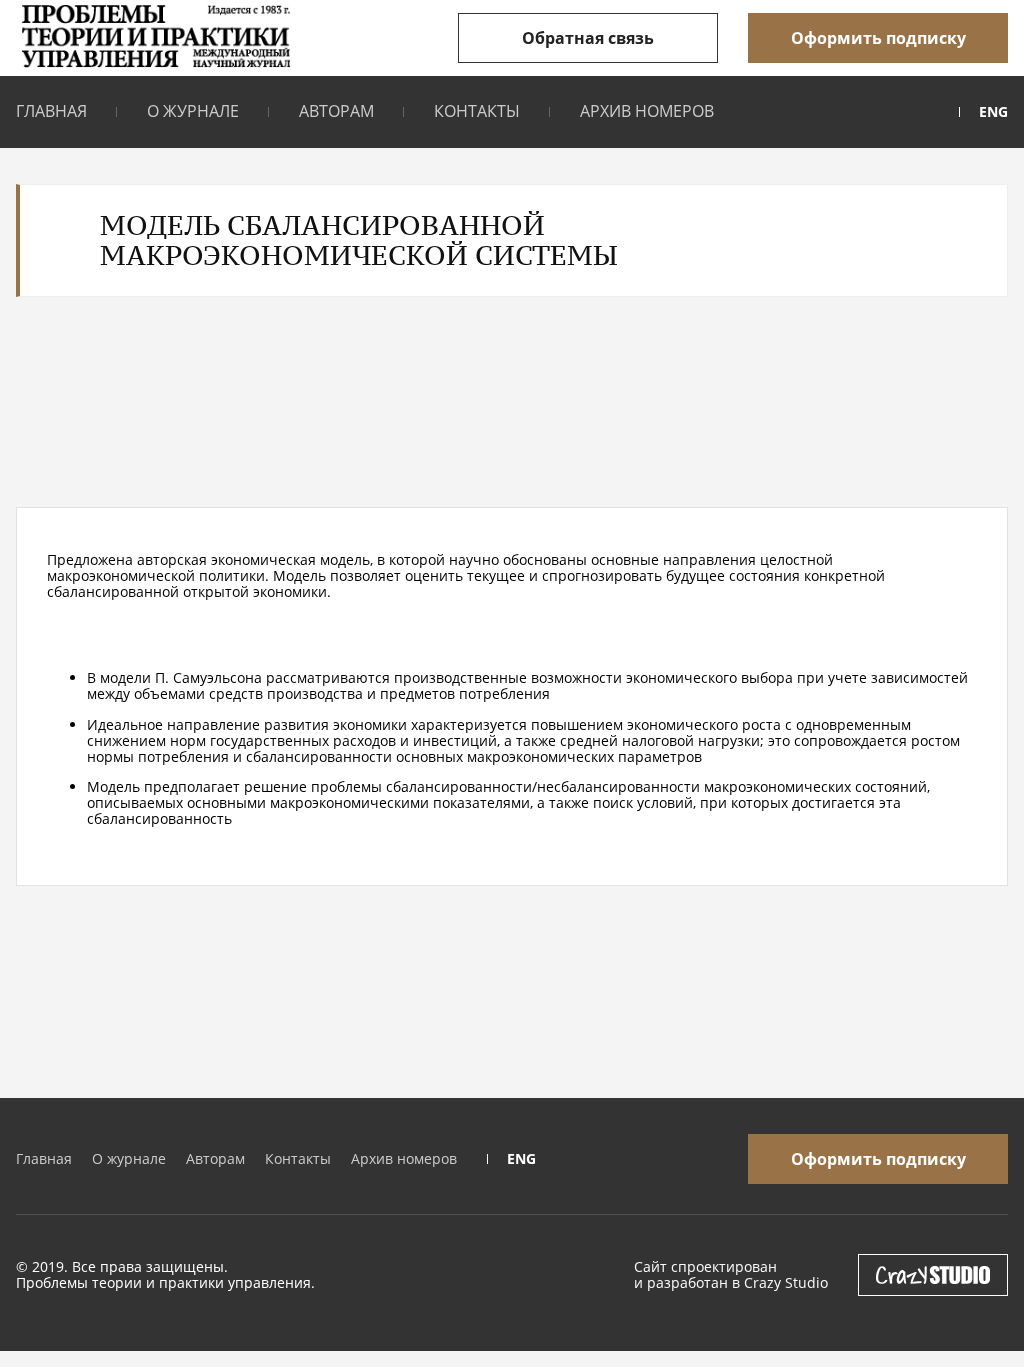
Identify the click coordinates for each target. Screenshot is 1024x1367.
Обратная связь (588, 38)
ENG (993, 112)
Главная (51, 111)
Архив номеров (647, 111)
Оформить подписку (878, 38)
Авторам (336, 111)
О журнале (193, 111)
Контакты (477, 111)
